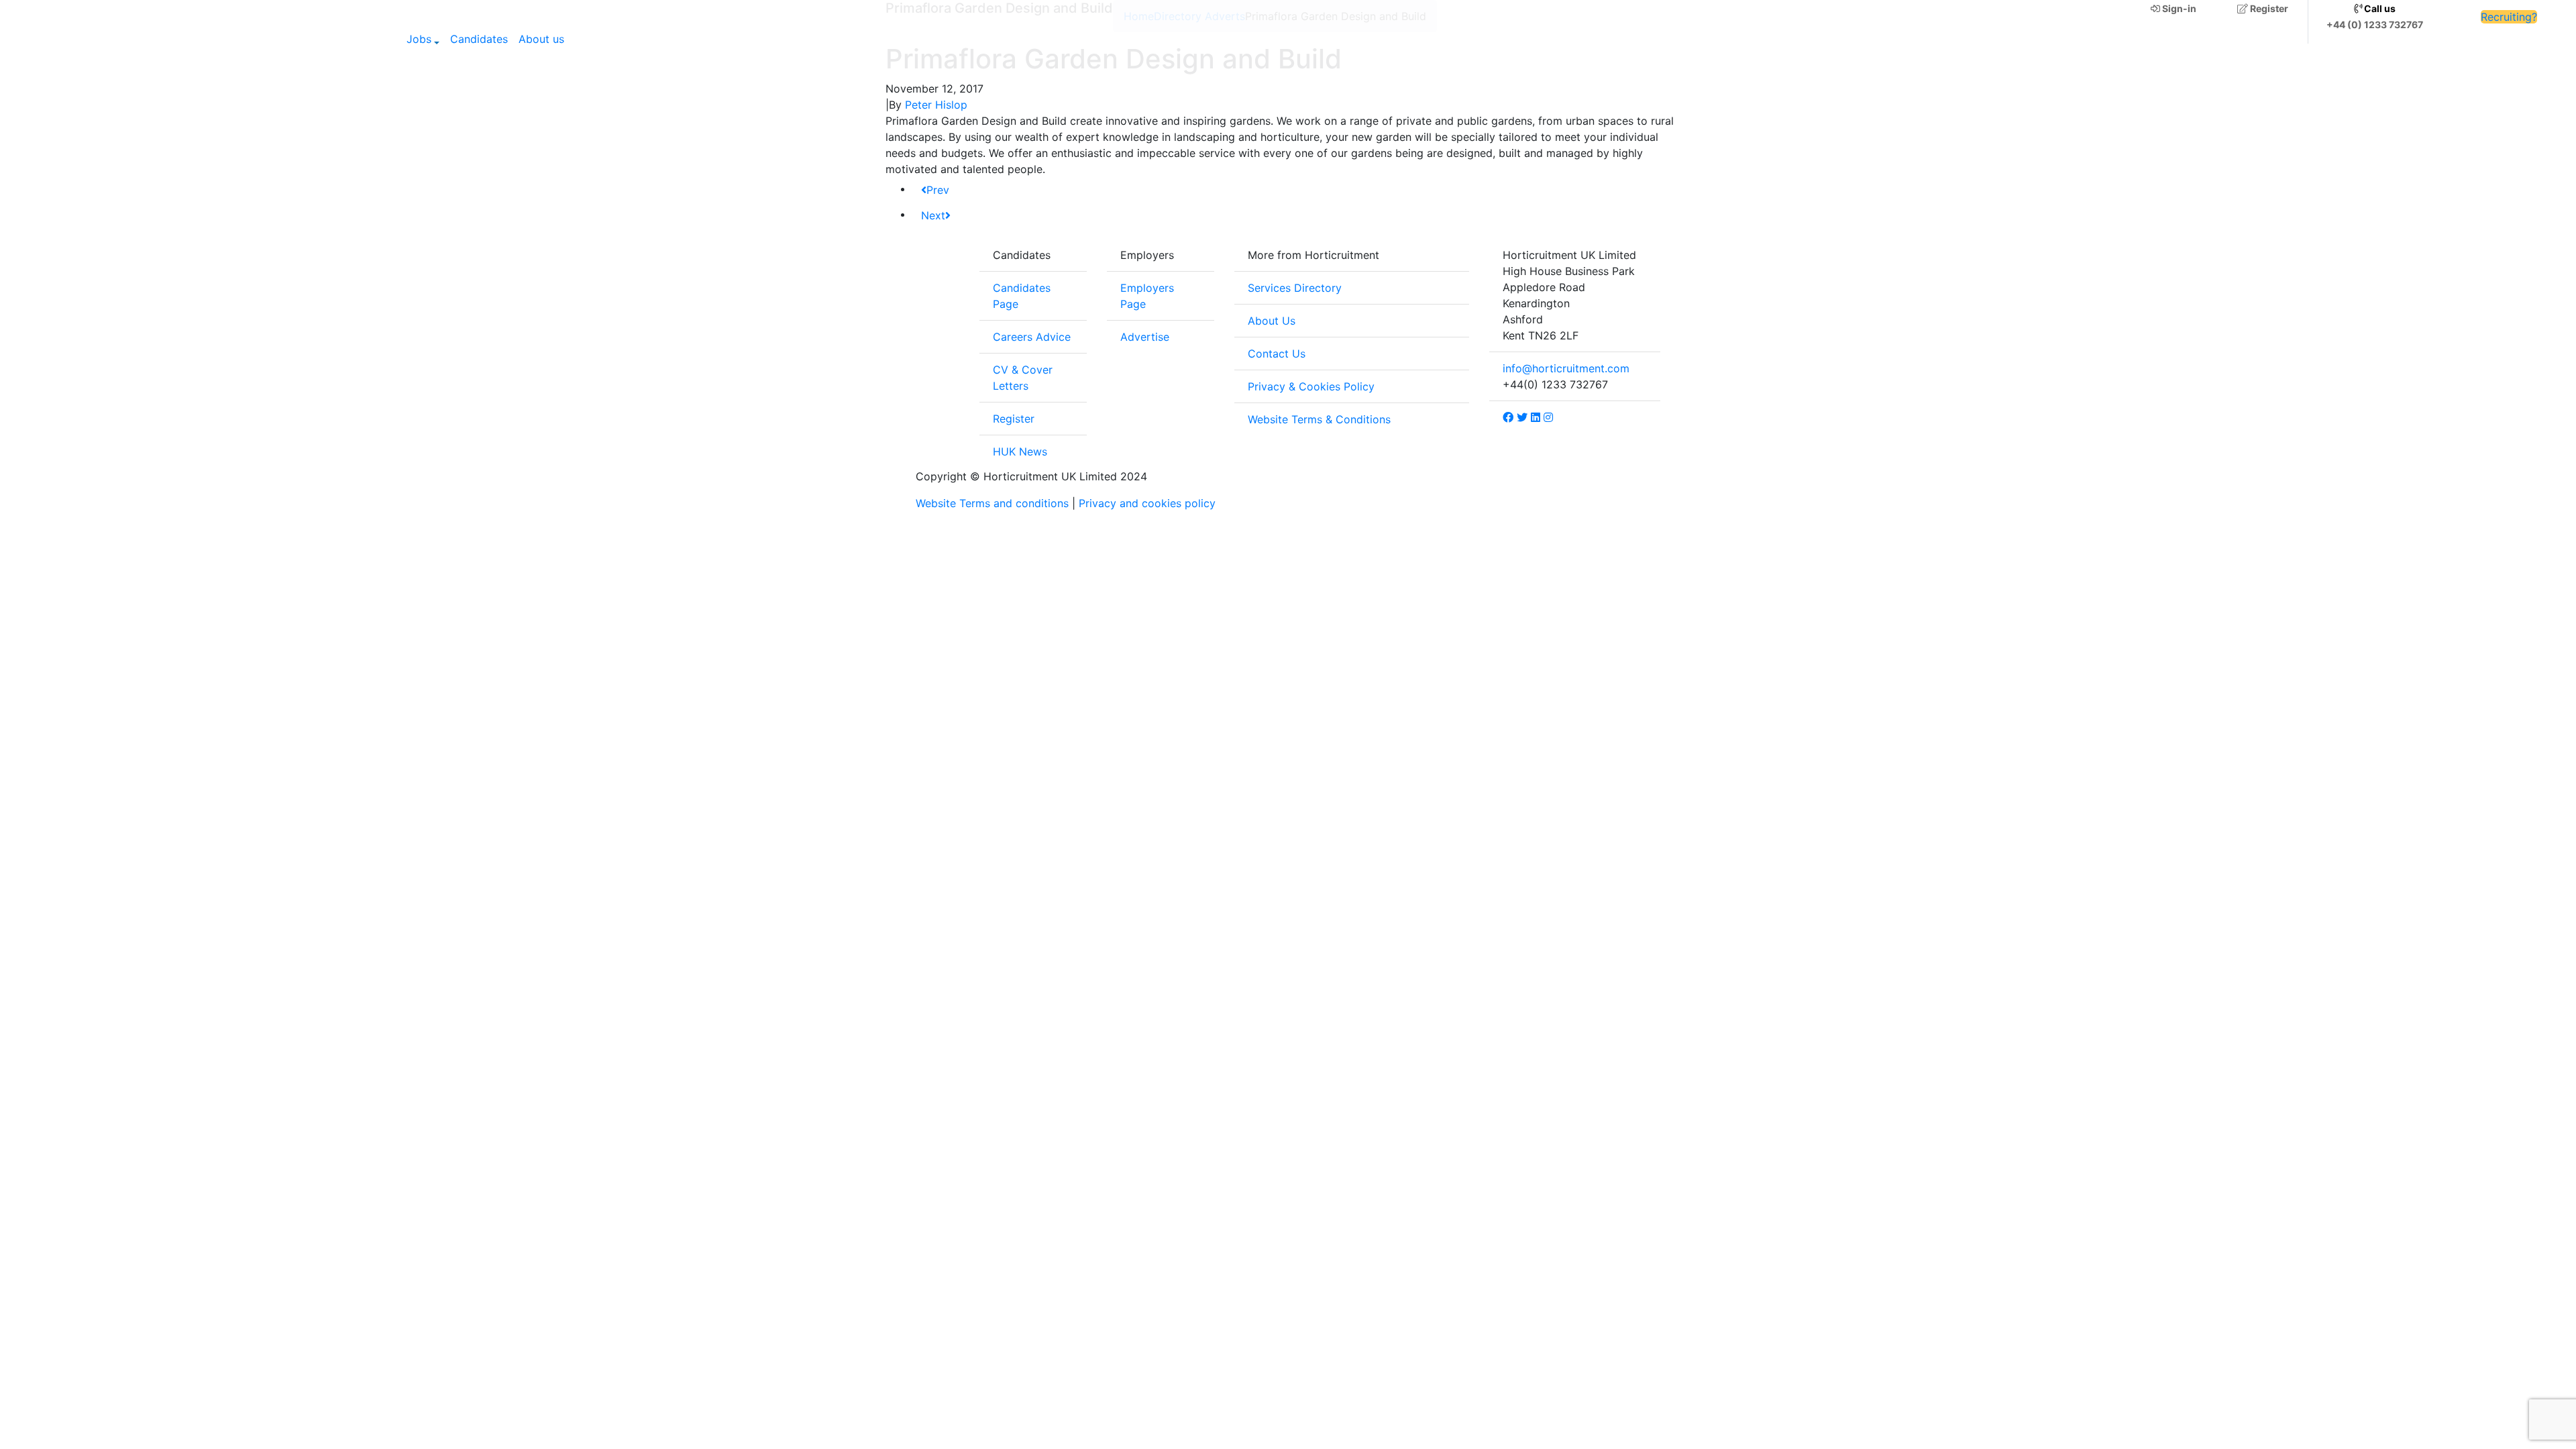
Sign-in (2178, 8)
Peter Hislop (936, 105)
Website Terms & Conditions (1319, 419)
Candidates (479, 39)
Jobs (419, 39)
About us (541, 39)
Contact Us (1277, 354)
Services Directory (1295, 288)
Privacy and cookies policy (1147, 503)
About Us (1272, 321)
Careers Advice (1032, 337)
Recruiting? (2509, 17)
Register (2268, 8)
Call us (2379, 8)
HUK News (1020, 451)
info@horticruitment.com (1566, 368)
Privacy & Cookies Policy (1311, 386)
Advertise (1145, 337)
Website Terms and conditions (992, 503)
